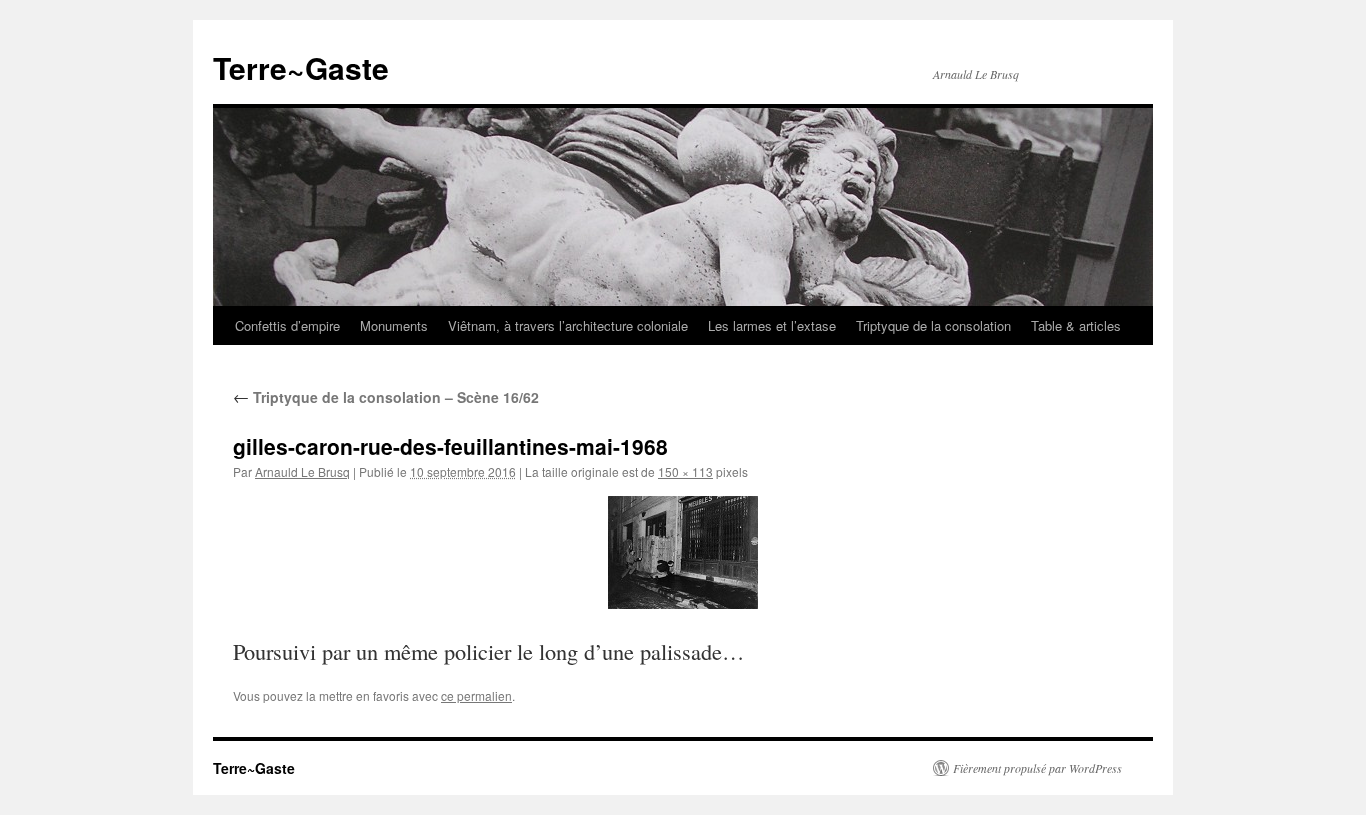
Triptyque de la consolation (933, 325)
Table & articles (1076, 325)
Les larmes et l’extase (772, 325)
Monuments (394, 325)
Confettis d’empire (287, 325)
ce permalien (476, 695)
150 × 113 (685, 471)
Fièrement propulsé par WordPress (1037, 768)
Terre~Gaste (301, 67)
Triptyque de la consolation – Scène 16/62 (386, 397)
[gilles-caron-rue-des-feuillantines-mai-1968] (683, 552)
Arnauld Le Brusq (302, 471)
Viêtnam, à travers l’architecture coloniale (568, 325)
